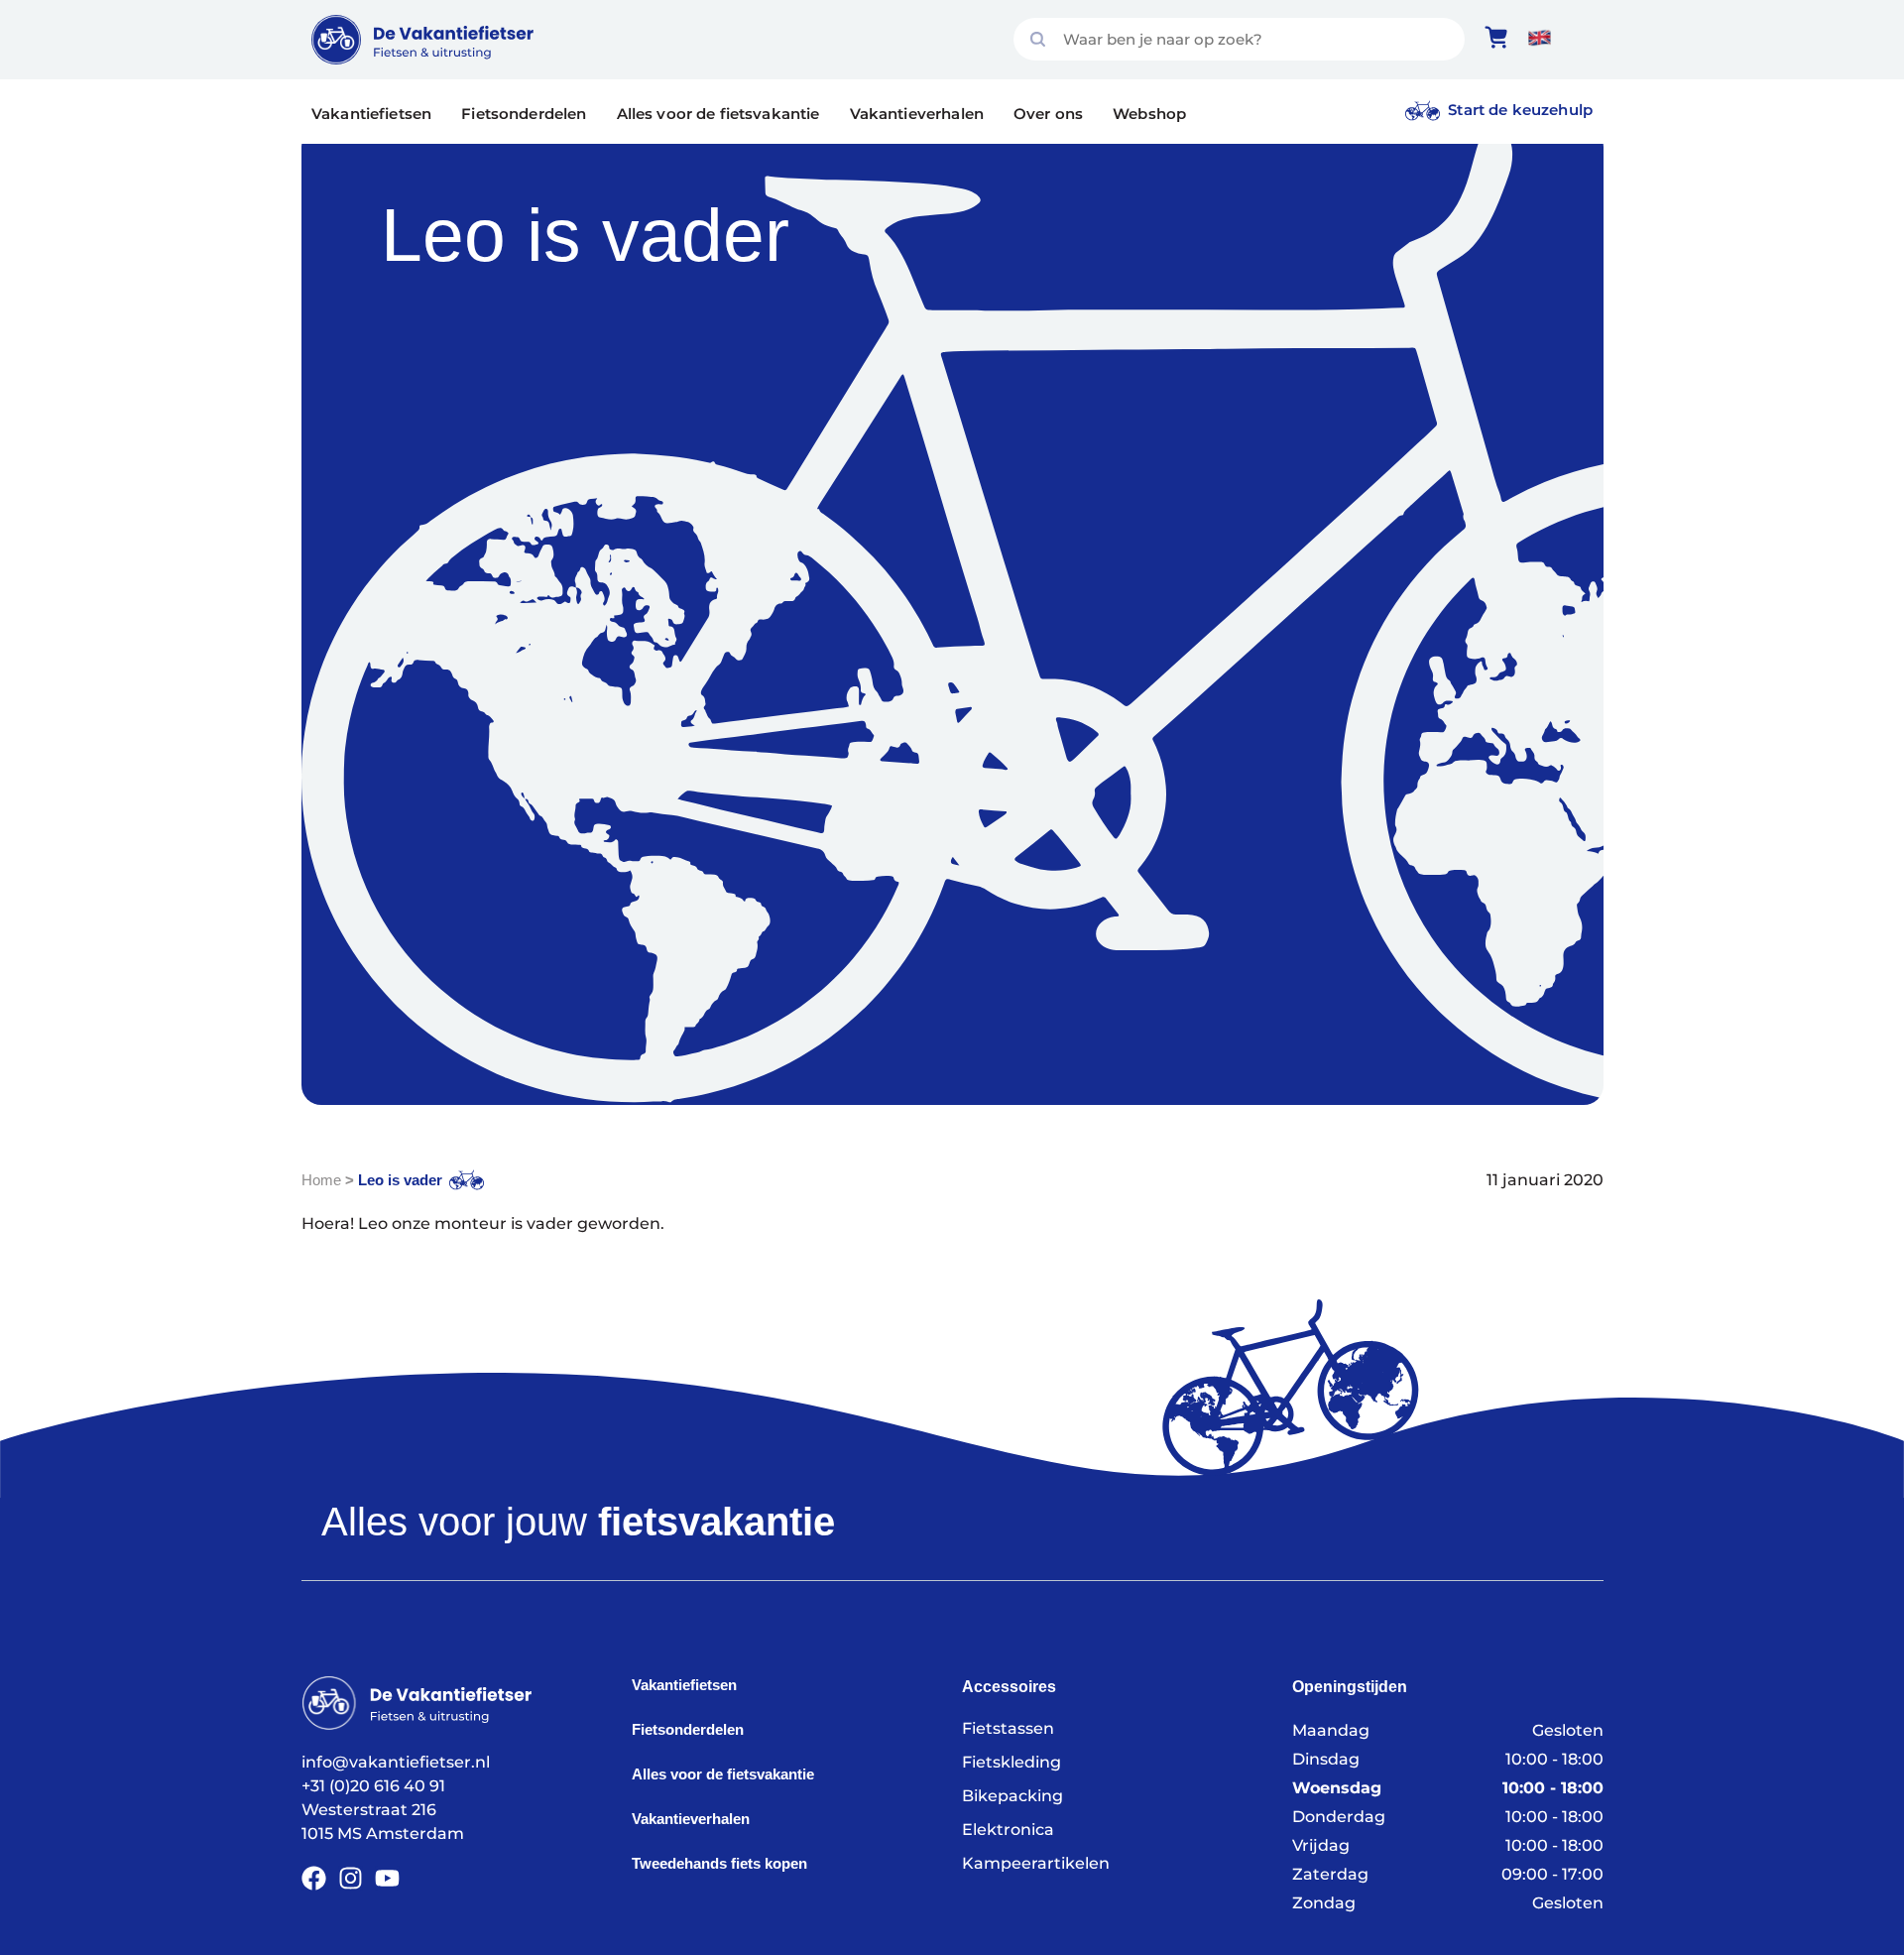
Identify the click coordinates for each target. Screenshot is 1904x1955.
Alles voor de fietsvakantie (718, 114)
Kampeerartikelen (1036, 1863)
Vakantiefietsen (371, 114)
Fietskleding (1011, 1762)
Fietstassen (1008, 1728)
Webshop (1149, 114)
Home (321, 1180)
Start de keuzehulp (1520, 110)
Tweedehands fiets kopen (719, 1863)
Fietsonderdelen (524, 114)
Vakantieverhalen (917, 114)
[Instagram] (351, 1878)
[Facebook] (314, 1878)
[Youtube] (387, 1878)
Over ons (1048, 114)
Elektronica (1008, 1830)
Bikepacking (1012, 1796)
